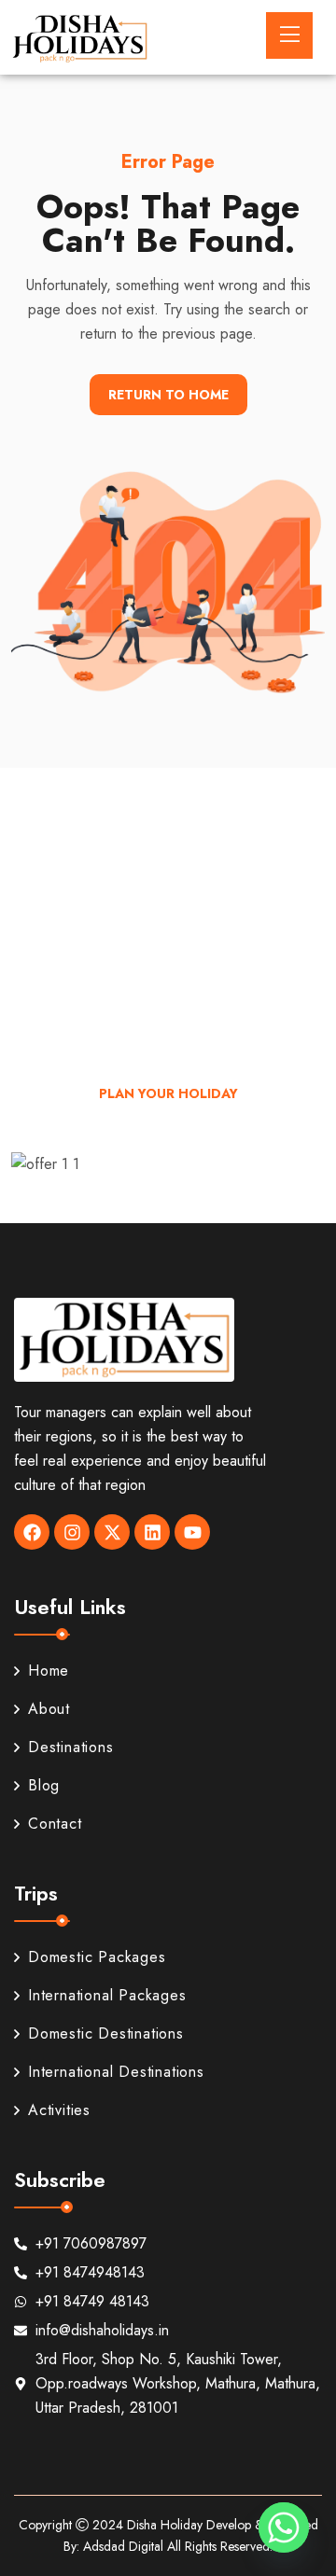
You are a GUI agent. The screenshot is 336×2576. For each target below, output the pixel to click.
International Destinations (116, 2072)
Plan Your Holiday (168, 1093)
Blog (44, 1785)
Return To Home (168, 395)
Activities (59, 2110)
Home (49, 1671)
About (49, 1709)
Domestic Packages (97, 1957)
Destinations (71, 1747)
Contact (55, 1824)
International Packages (107, 1995)
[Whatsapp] (284, 2527)
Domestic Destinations (106, 2033)
